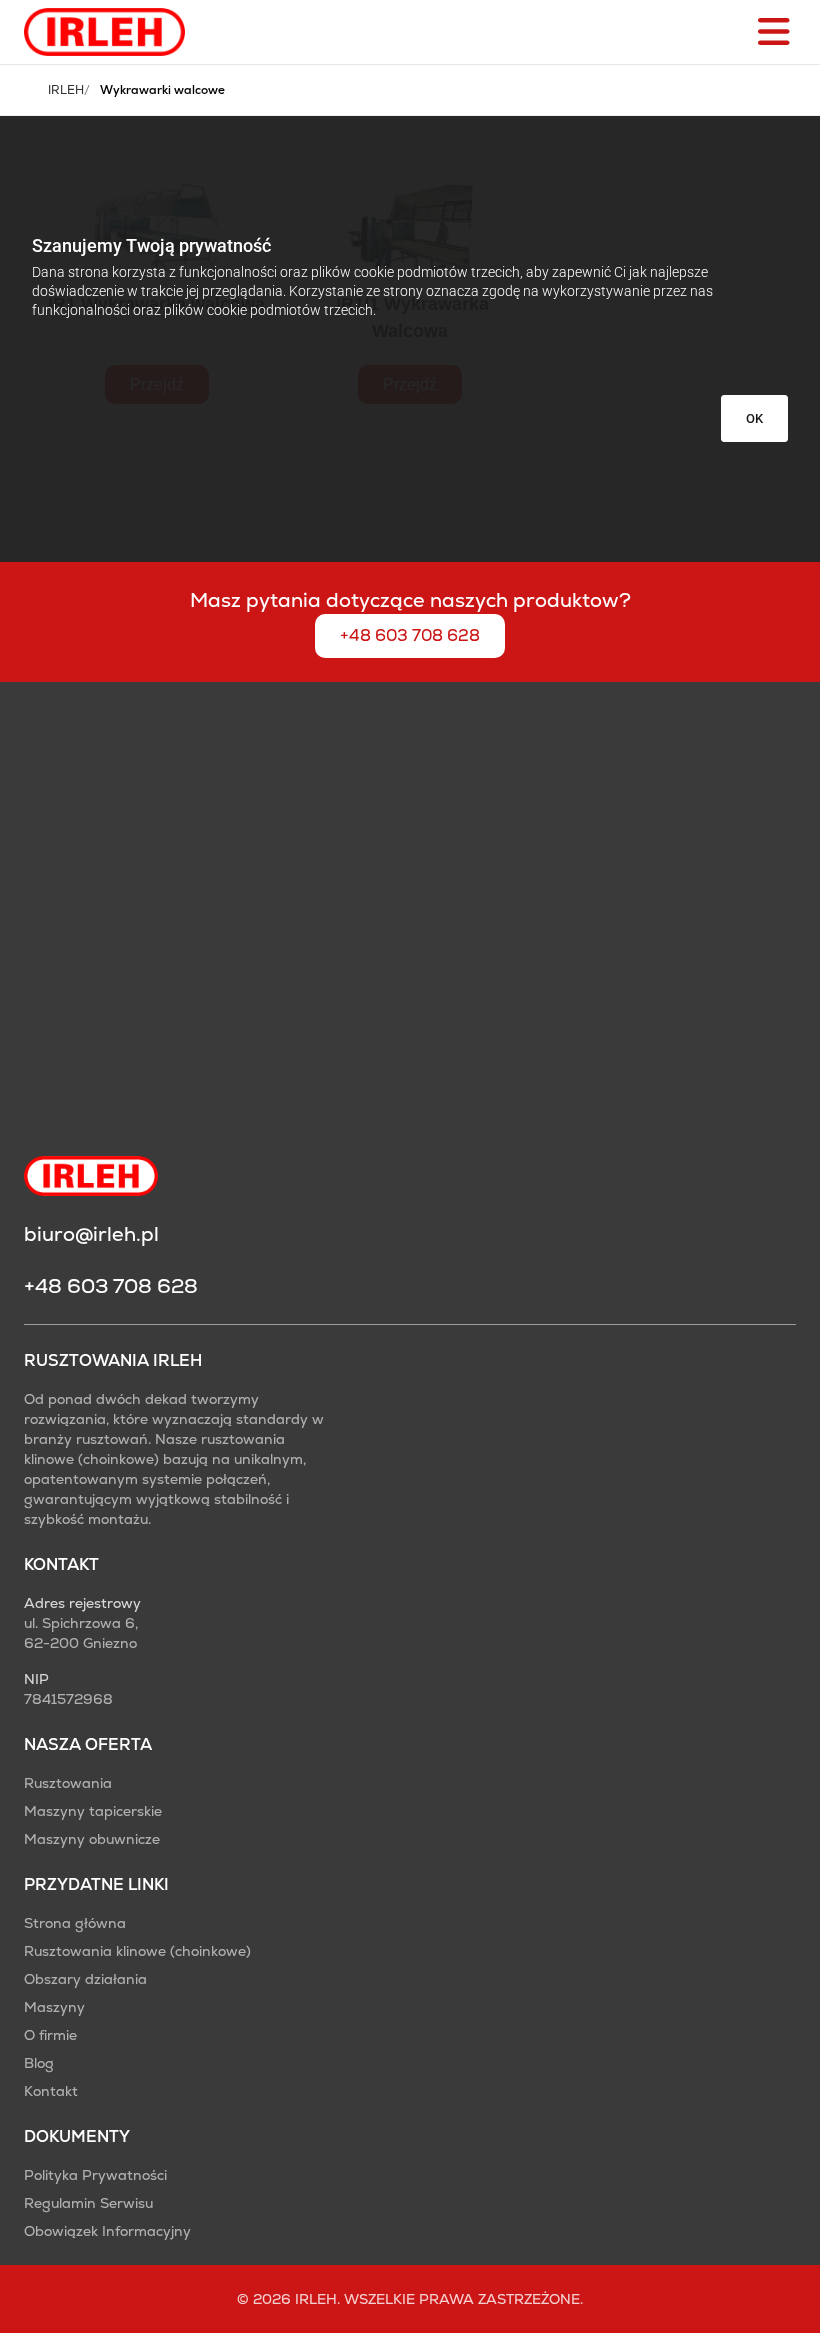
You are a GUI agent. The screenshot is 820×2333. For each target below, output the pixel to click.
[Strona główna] (104, 32)
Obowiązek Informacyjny (107, 2231)
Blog (39, 2063)
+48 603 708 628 (410, 635)
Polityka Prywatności (95, 2175)
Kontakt (51, 2091)
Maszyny (54, 2007)
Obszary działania (85, 1979)
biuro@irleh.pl (91, 1234)
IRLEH (66, 90)
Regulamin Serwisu (88, 2203)
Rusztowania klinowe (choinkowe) (137, 1951)
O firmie (50, 2035)
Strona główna (75, 1923)
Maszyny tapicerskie (93, 1811)
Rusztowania (68, 1783)
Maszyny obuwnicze (92, 1839)
